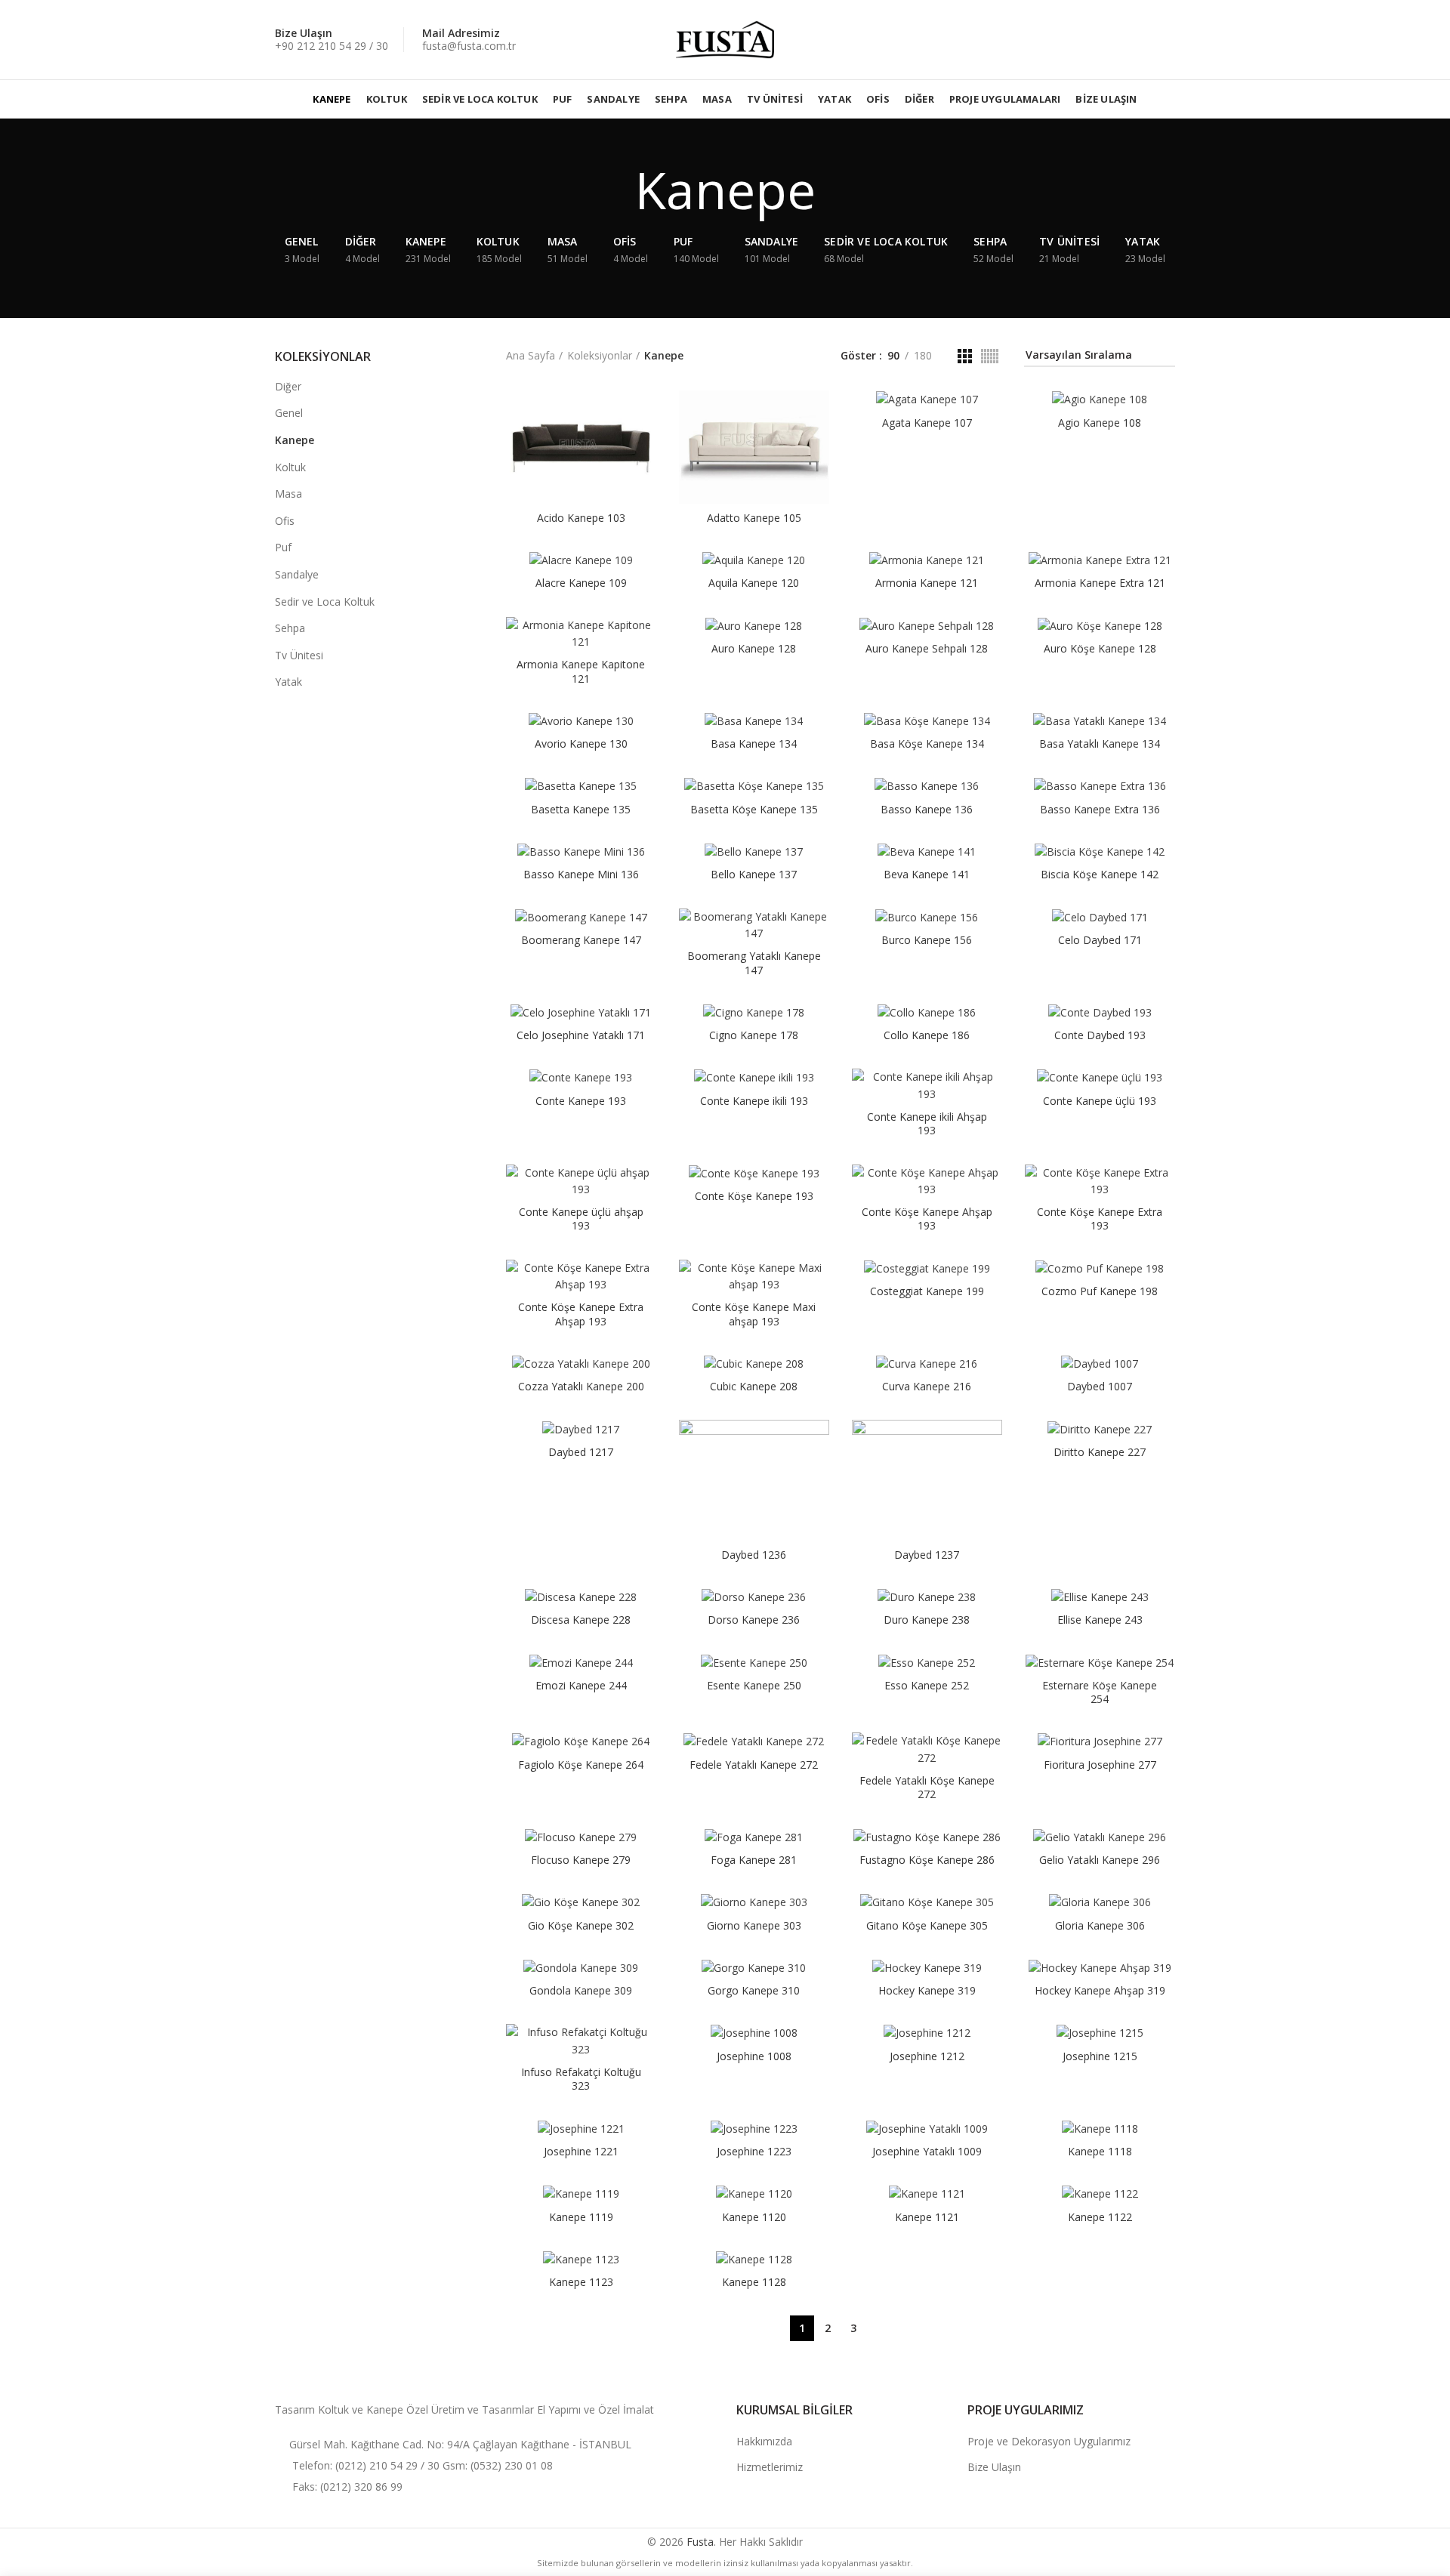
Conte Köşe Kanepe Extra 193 (1100, 1219)
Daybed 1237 (927, 1555)
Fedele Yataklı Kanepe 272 (754, 1765)
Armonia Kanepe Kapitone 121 (581, 671)
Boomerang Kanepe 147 (581, 940)
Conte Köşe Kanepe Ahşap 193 (927, 1219)
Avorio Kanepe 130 (581, 744)
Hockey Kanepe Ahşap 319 (1100, 1991)
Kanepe (295, 440)
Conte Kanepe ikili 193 (754, 1101)
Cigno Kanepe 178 (754, 1035)
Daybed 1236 (754, 1555)
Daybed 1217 (581, 1452)
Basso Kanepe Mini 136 (581, 875)
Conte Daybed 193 (1100, 1035)
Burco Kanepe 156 (927, 940)
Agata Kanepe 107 (927, 423)
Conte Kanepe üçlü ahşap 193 (581, 1219)
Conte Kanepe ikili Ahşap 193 (927, 1124)
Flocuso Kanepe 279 (581, 1860)
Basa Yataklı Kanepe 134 (1100, 744)
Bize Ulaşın (994, 2467)
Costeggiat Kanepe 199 (927, 1291)
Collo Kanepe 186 (927, 1035)
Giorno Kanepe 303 (754, 1926)
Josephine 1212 (927, 2056)
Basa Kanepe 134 (754, 744)
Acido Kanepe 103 (581, 518)
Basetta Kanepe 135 (581, 810)
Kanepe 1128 (754, 2282)
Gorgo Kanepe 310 (754, 1991)
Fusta (700, 2542)
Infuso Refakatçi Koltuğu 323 (581, 2079)
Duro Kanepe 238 (927, 1620)
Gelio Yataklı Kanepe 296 (1100, 1860)
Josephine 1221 (581, 2152)
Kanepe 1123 (581, 2282)
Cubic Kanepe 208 (754, 1387)
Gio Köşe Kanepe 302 (581, 1926)
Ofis (285, 521)
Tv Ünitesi (299, 655)
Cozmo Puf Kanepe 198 (1100, 1291)
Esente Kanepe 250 (754, 1686)
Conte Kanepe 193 (581, 1101)
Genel (289, 413)
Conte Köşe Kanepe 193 (754, 1196)
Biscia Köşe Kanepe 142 (1100, 875)
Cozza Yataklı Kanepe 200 (581, 1387)
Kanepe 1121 (927, 2217)
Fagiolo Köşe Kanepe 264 (581, 1765)
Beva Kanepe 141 (927, 875)
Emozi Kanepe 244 (581, 1686)
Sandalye (297, 574)
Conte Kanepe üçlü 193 (1100, 1101)
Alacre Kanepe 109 (581, 583)
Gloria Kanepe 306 (1100, 1926)
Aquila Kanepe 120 (754, 583)
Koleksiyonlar (600, 355)
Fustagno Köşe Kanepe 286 (927, 1860)
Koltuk (290, 467)
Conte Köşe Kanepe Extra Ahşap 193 (581, 1314)
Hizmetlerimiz (770, 2467)
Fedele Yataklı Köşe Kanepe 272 (927, 1788)
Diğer (288, 386)
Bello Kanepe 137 (754, 875)
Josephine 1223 (754, 2152)
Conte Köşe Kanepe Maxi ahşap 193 (754, 1314)
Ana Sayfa (531, 355)
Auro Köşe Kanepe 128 (1100, 649)
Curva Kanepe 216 (927, 1387)
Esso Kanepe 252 (927, 1686)
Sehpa (290, 628)
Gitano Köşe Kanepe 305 (927, 1926)
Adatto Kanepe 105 (754, 518)
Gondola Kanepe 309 (581, 1991)
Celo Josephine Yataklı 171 (581, 1035)
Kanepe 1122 (1100, 2217)
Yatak (288, 682)
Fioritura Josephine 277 (1100, 1765)
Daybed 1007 (1100, 1387)
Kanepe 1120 (754, 2217)
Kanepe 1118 (1100, 2152)
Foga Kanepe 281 (754, 1860)
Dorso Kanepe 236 (754, 1620)
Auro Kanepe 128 (754, 649)
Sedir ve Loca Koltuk (325, 602)
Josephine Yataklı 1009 (927, 2152)
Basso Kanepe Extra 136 (1100, 810)
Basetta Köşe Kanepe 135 (754, 810)
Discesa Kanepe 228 (581, 1620)
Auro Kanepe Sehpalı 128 (927, 649)
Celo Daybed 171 (1100, 940)
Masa (288, 494)
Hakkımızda (764, 2441)
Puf (283, 547)
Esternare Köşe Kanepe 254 (1100, 1692)
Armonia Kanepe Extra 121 (1100, 583)
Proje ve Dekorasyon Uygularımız (1049, 2441)
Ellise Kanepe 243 (1100, 1620)
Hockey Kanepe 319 (927, 1991)
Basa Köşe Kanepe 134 (927, 744)
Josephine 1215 (1100, 2056)
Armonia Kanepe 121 (927, 583)
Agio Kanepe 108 (1100, 423)
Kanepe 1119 (581, 2217)
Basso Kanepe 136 (927, 810)
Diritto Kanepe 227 (1100, 1452)
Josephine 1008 (754, 2056)
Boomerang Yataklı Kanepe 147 (754, 963)
